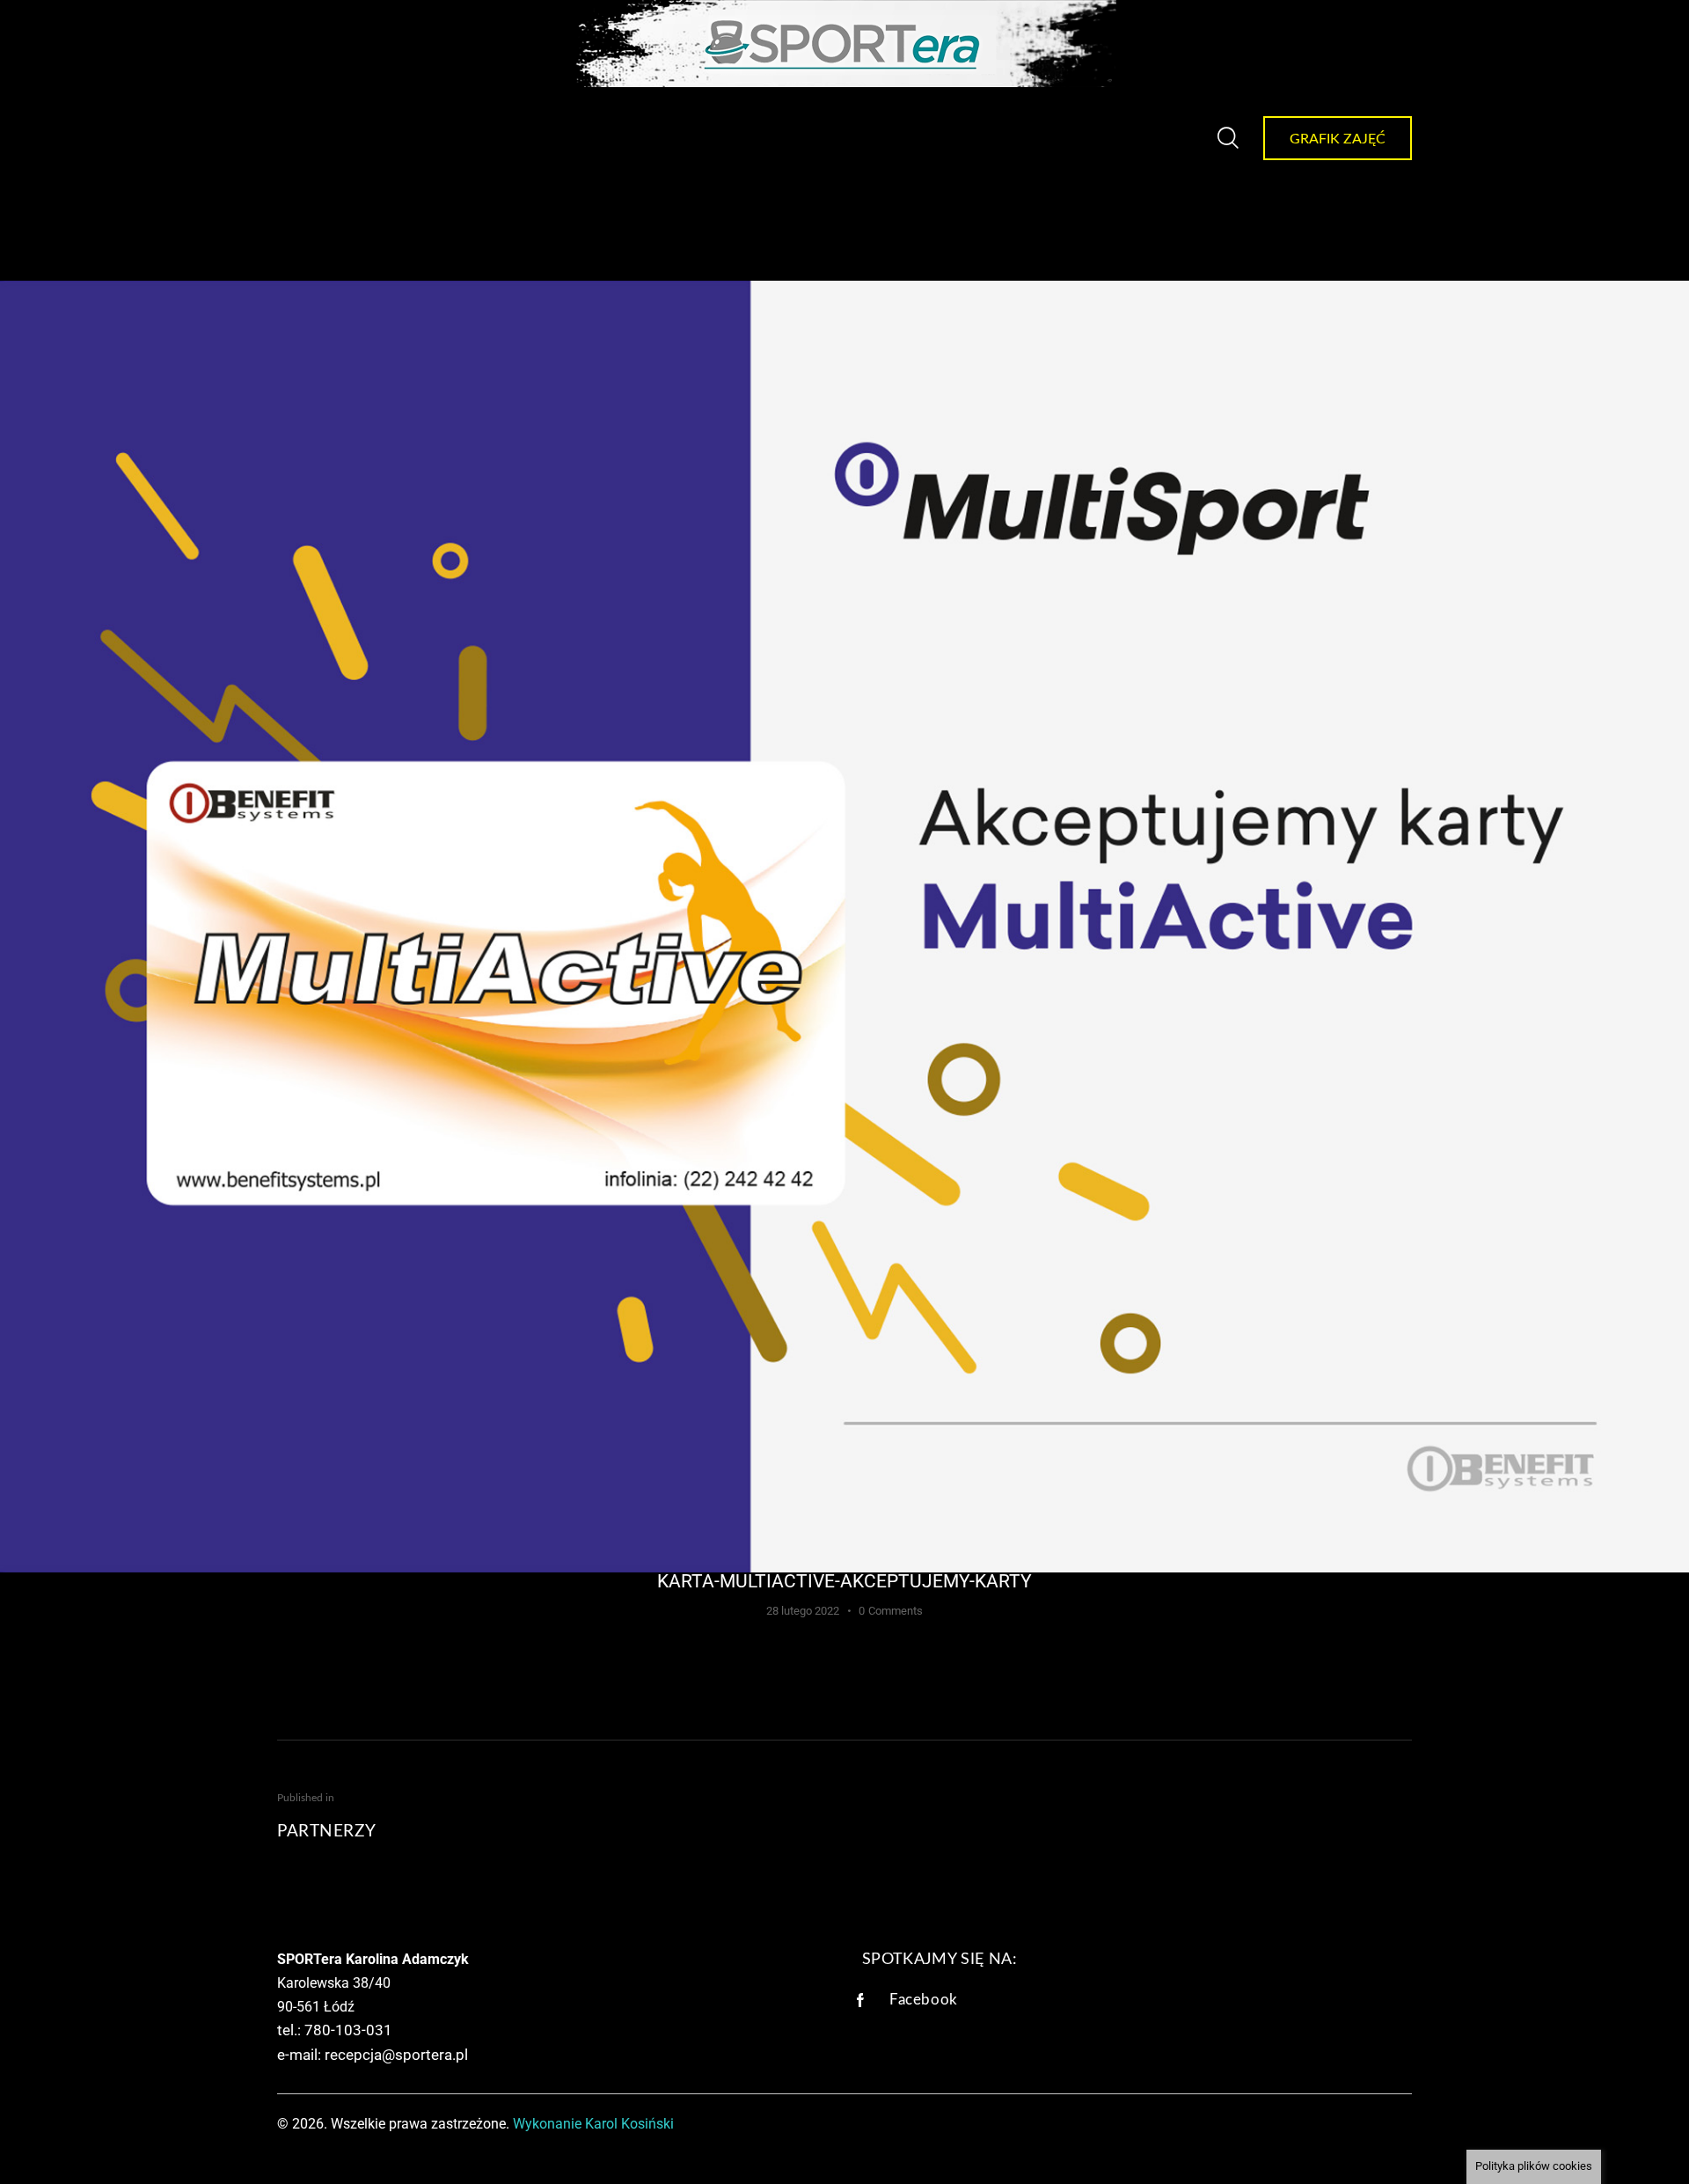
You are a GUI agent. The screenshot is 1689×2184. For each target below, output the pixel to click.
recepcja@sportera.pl (396, 2055)
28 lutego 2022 (803, 1611)
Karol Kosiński (629, 2124)
